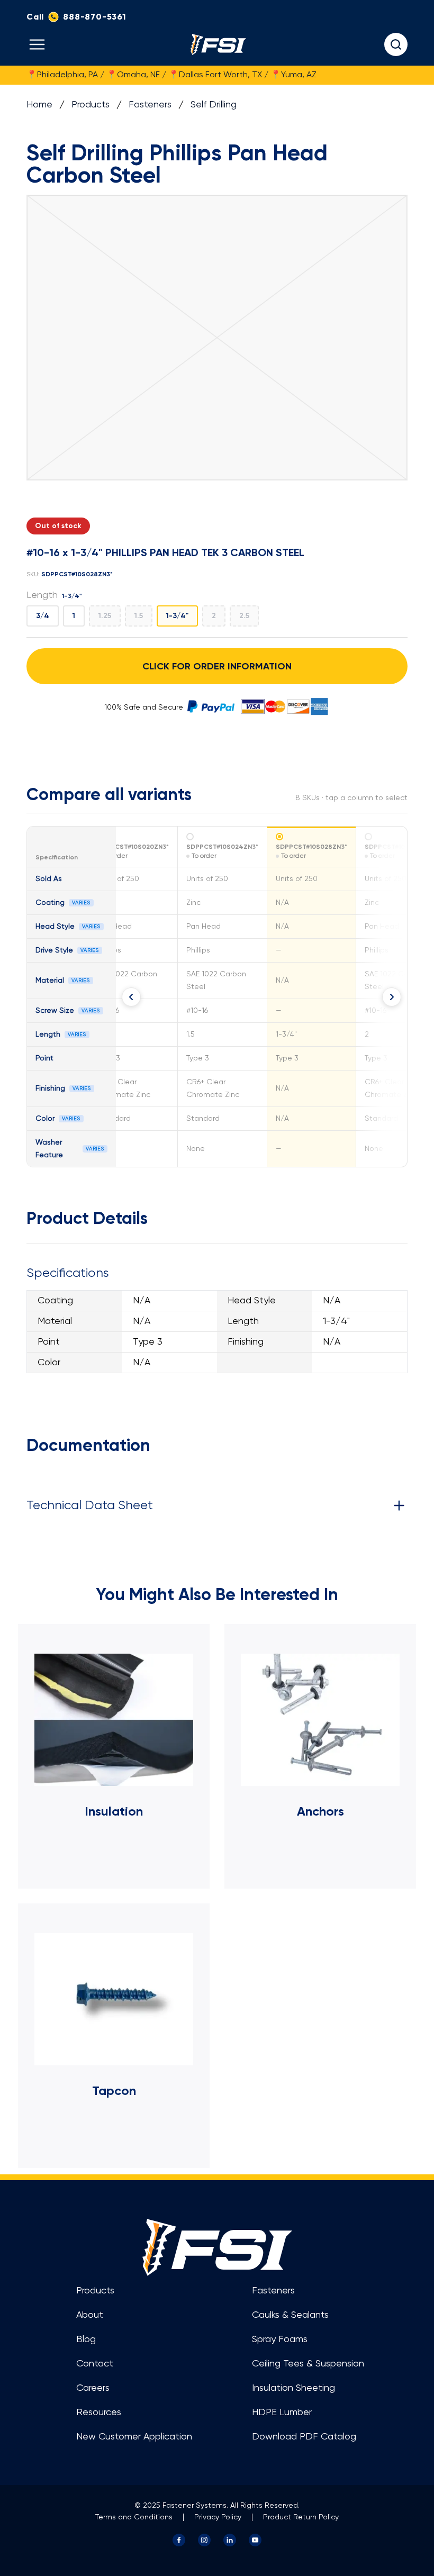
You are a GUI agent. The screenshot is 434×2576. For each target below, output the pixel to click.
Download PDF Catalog (304, 2437)
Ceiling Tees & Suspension (308, 2364)
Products (91, 105)
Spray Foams (280, 2339)
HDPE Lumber (282, 2412)
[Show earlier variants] (131, 997)
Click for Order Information (217, 666)
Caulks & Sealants (290, 2315)
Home (39, 105)
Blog (86, 2339)
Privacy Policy (218, 2517)
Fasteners (150, 105)
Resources (99, 2412)
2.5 (244, 616)
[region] (217, 997)
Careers (93, 2388)
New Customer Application (134, 2437)
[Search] (396, 44)
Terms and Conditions (134, 2517)
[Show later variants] (392, 997)
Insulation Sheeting (293, 2388)
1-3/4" (177, 616)
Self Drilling (214, 105)
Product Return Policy (301, 2517)
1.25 (105, 616)
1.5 (139, 616)
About (90, 2315)
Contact (95, 2364)
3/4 (43, 616)
